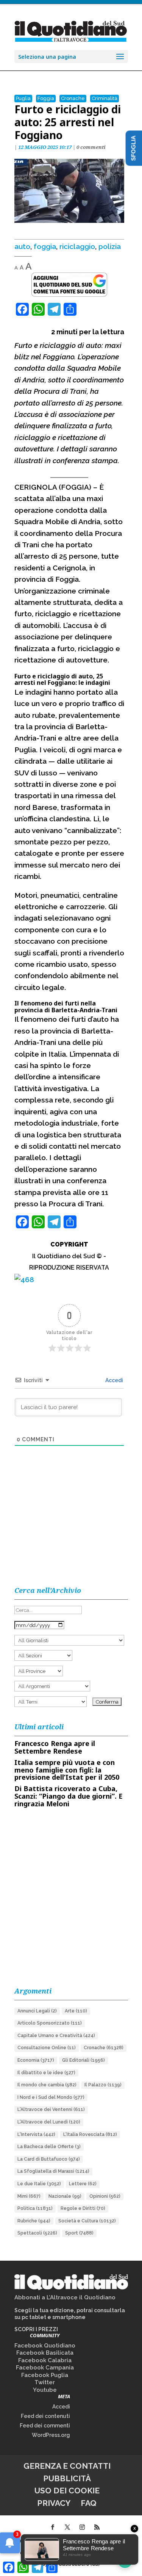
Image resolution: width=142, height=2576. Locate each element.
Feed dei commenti (45, 2426)
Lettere (83, 2184)
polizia (110, 246)
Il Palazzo (103, 2085)
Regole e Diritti (83, 2208)
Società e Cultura (87, 2221)
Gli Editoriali (83, 2060)
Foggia (46, 98)
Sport (79, 2233)
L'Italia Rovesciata (90, 2134)
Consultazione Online (47, 2048)
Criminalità (105, 98)
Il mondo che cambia (47, 2085)
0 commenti (91, 147)
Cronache (73, 98)
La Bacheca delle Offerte (49, 2147)
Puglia (23, 98)
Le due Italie (39, 2184)
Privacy (54, 2503)
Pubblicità (67, 2478)
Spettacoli (37, 2233)
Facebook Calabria (45, 2360)
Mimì (29, 2196)
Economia (36, 2060)
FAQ (89, 2503)
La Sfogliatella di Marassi (53, 2171)
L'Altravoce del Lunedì (49, 2122)
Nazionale (65, 2196)
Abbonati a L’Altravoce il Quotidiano (65, 2297)
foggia (45, 246)
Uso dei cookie (67, 2491)
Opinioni (105, 2196)
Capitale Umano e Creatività (56, 2036)
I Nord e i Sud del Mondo (51, 2097)
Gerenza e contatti (67, 2466)
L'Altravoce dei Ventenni (51, 2109)
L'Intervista (36, 2134)
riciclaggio (77, 246)
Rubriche (34, 2221)
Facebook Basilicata (45, 2353)
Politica (35, 2208)
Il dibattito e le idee (46, 2073)
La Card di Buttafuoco (49, 2159)
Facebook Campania (45, 2368)
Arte (76, 2011)
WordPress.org (51, 2435)
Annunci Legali (37, 2011)
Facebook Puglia (45, 2375)
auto (22, 246)
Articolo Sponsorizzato (50, 2023)
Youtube (45, 2390)
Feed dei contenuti (45, 2416)
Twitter (45, 2382)
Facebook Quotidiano (45, 2346)
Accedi (114, 1380)
